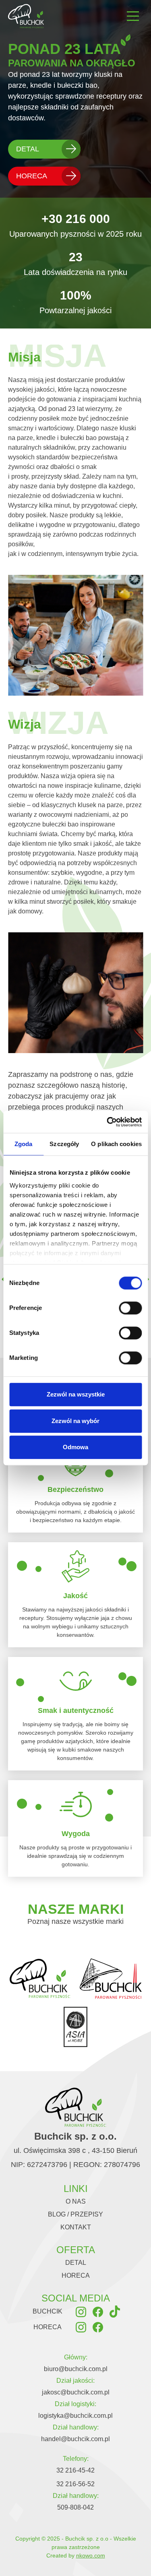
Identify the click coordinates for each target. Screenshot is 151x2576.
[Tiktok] (115, 2311)
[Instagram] (81, 2311)
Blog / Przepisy (75, 2214)
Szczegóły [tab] (64, 1144)
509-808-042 (75, 2507)
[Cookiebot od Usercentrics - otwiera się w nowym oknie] (108, 1122)
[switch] (130, 1308)
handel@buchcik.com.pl (75, 2439)
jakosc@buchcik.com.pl (76, 2392)
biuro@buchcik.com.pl (76, 2369)
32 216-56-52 (75, 2484)
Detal (28, 149)
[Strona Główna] (26, 16)
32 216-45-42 (75, 2470)
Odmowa (75, 1447)
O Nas (76, 2201)
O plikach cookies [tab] (116, 1144)
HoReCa (32, 176)
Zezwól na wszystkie (76, 1394)
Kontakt (76, 2227)
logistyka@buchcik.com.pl (75, 2416)
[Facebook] (98, 2311)
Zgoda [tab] (24, 1144)
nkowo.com (91, 2555)
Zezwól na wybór (75, 1421)
